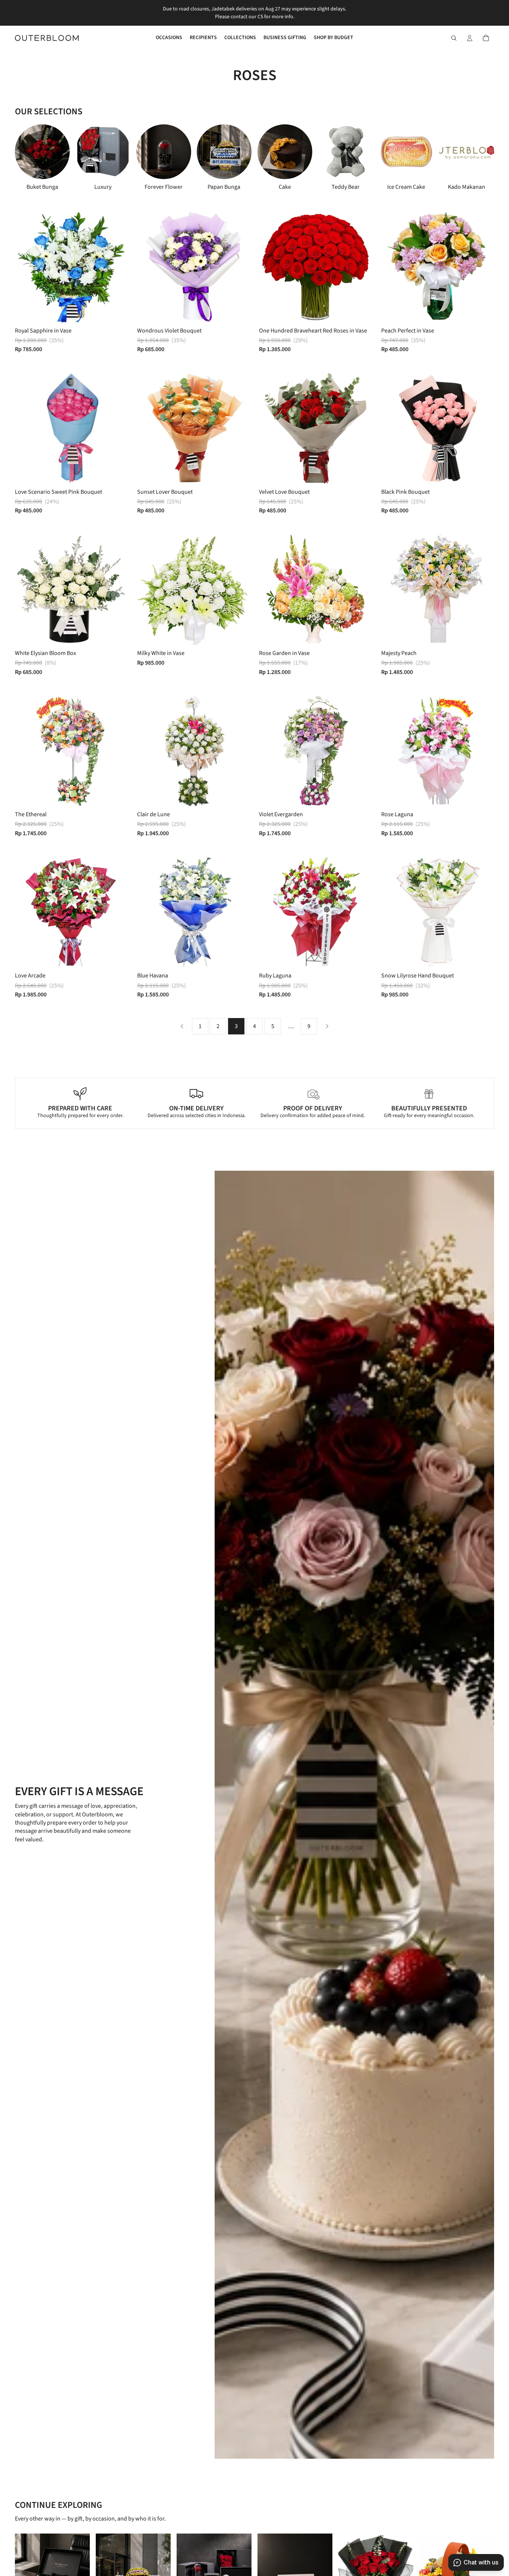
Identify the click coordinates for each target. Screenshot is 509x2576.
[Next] (327, 1026)
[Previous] (182, 1026)
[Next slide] (471, 158)
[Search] (454, 38)
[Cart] (486, 38)
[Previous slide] (26, 267)
